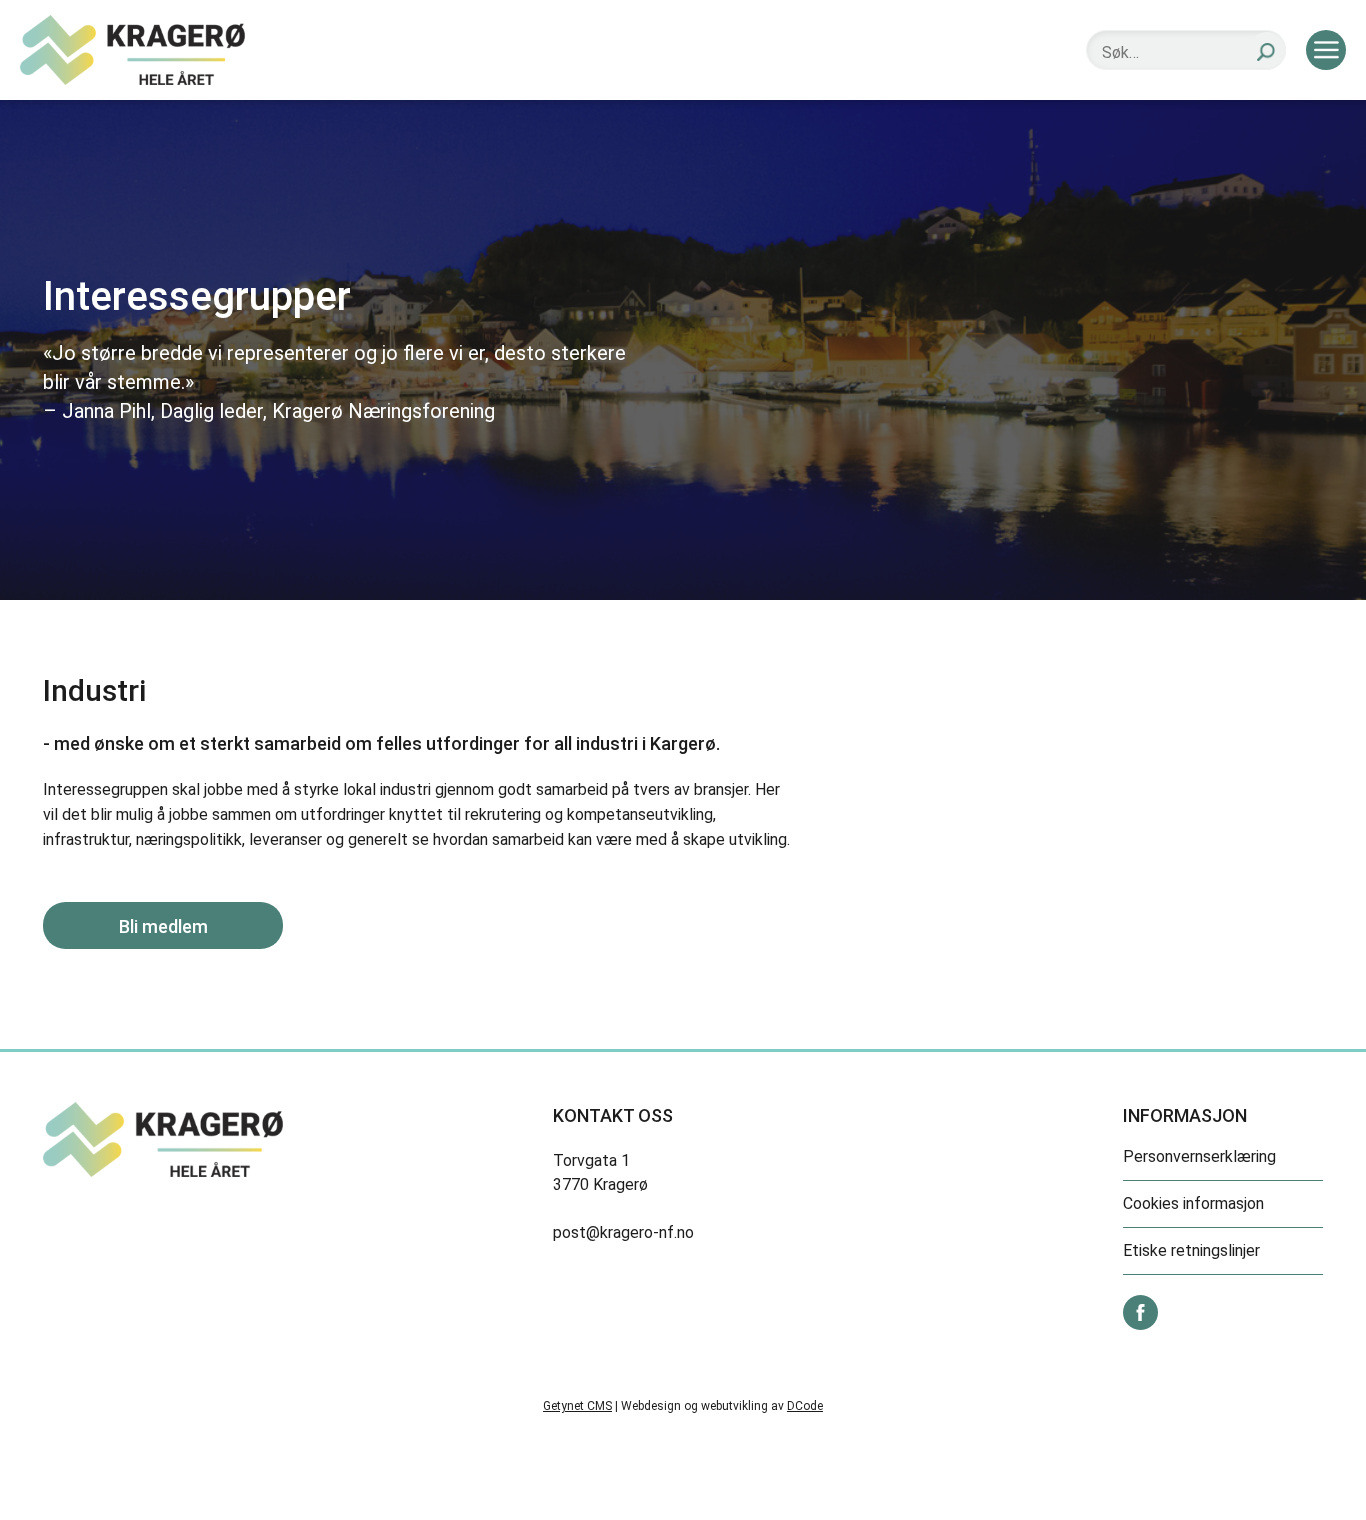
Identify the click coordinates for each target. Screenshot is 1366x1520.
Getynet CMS (577, 1406)
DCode (805, 1406)
